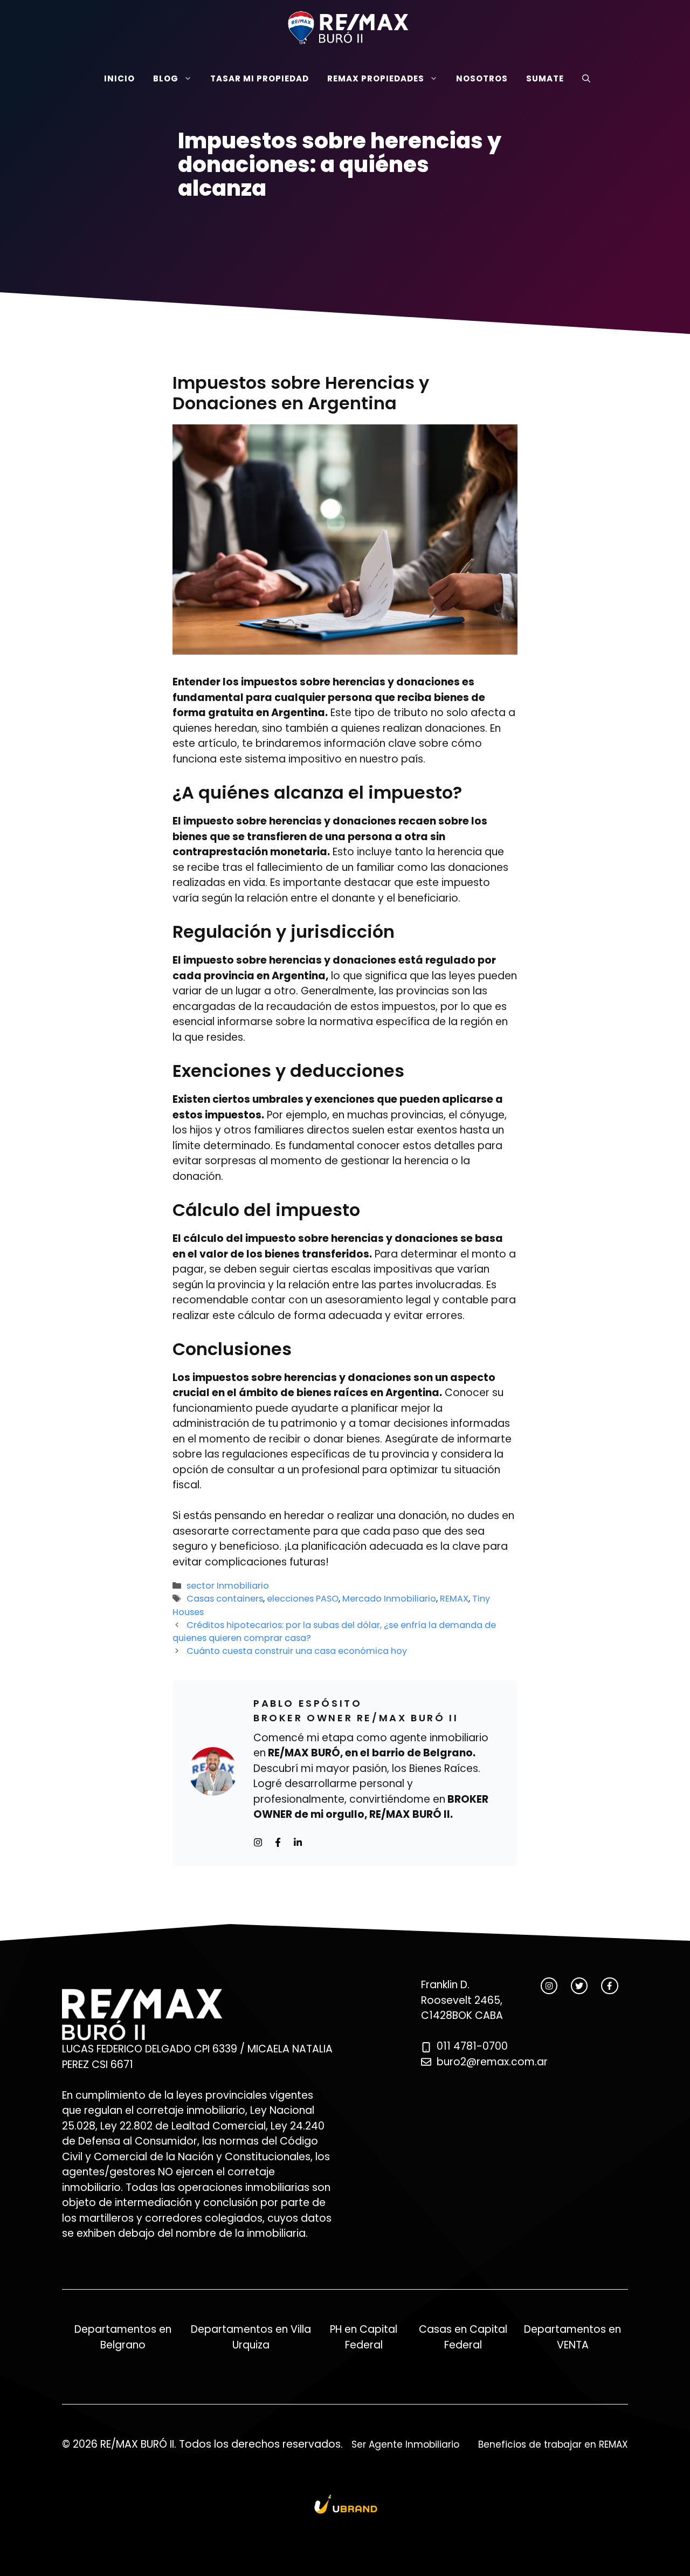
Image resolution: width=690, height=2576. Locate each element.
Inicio (119, 78)
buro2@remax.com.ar (492, 2062)
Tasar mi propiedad (260, 78)
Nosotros (482, 78)
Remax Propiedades (376, 78)
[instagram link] (549, 1986)
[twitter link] (579, 1986)
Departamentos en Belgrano (123, 2337)
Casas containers (225, 1599)
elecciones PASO (303, 1599)
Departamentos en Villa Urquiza (251, 2337)
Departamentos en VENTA (572, 2337)
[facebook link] (609, 1986)
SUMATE (545, 78)
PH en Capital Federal (364, 2337)
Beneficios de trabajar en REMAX (553, 2444)
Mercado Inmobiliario (389, 1599)
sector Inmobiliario (228, 1586)
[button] (586, 78)
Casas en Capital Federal (463, 2337)
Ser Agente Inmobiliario (405, 2444)
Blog (166, 78)
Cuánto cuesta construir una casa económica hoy (297, 1651)
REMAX (454, 1599)
